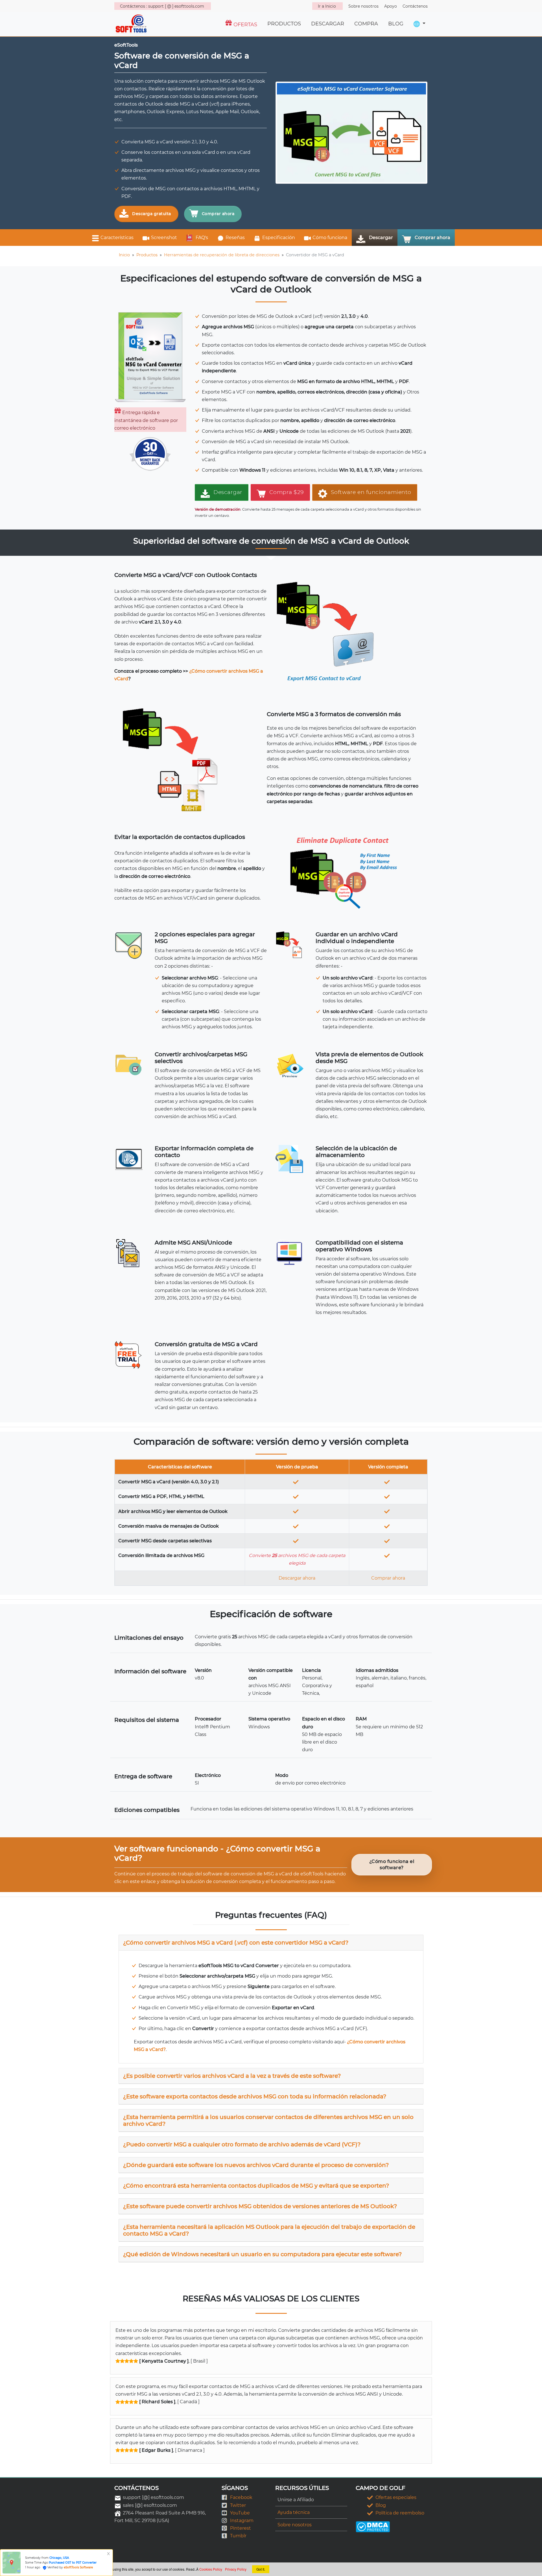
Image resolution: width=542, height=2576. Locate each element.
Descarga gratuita (152, 214)
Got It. (261, 2569)
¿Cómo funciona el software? (392, 1865)
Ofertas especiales (396, 2497)
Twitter (238, 2505)
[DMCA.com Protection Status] (373, 2526)
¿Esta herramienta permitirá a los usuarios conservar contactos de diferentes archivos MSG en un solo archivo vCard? (268, 2120)
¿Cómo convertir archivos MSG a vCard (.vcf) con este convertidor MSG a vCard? (236, 1943)
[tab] (271, 1943)
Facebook (241, 2497)
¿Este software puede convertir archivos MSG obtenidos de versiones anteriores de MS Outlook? (260, 2206)
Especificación (279, 238)
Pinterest (241, 2528)
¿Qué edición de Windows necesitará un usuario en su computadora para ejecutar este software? (262, 2254)
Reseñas (235, 238)
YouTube (240, 2513)
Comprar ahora (218, 214)
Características (117, 238)
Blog (381, 2505)
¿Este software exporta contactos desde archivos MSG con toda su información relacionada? (255, 2096)
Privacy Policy (236, 2569)
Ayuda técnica (294, 2512)
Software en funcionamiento (371, 492)
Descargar (381, 238)
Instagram (242, 2521)
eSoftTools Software (78, 2567)
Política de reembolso (400, 2513)
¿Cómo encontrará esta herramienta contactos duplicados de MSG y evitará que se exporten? (256, 2186)
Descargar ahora (297, 1578)
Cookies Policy (211, 2569)
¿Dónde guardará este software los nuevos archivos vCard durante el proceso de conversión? (256, 2165)
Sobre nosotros (295, 2525)
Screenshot (164, 238)
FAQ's (201, 238)
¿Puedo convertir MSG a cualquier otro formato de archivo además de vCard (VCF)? (242, 2144)
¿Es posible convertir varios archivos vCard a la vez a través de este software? (232, 2076)
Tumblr (238, 2536)
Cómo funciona (330, 238)
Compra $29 (287, 492)
